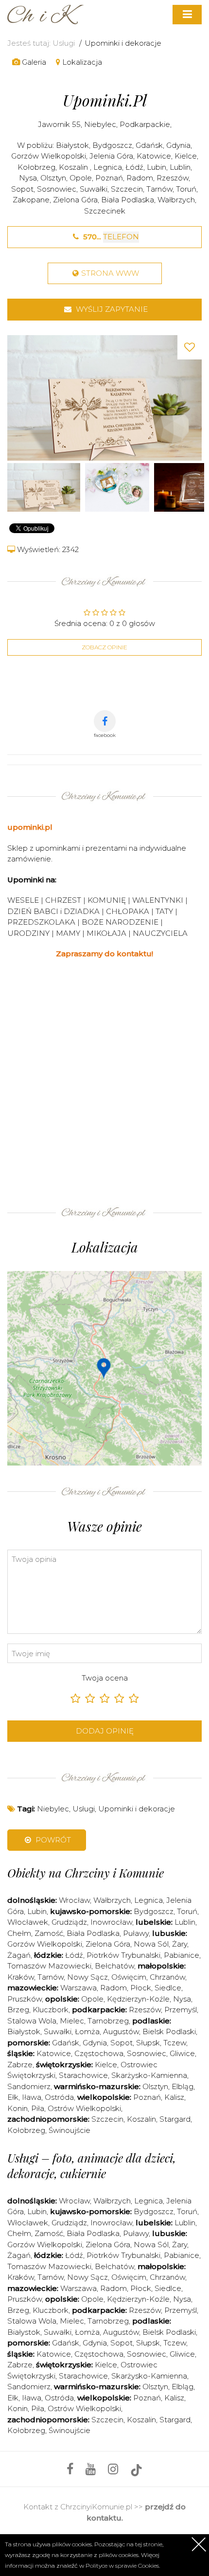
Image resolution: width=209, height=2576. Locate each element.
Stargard (175, 2119)
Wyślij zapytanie (111, 309)
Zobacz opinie (104, 647)
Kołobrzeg (36, 167)
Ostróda (59, 2097)
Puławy (136, 1933)
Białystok (72, 145)
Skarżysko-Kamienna (149, 2075)
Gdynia (178, 145)
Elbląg (183, 2086)
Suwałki (94, 189)
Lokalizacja (81, 62)
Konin (17, 2108)
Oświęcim (129, 1977)
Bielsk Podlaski (169, 2031)
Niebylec (100, 124)
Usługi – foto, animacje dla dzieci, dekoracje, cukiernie (92, 2165)
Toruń (186, 189)
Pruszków (25, 1999)
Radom (140, 178)
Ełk (13, 2097)
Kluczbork (51, 2010)
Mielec (72, 2021)
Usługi (64, 43)
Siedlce (168, 1988)
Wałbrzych (176, 200)
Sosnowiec (57, 189)
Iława (32, 2097)
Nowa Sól (151, 1944)
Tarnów (159, 189)
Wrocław (74, 1900)
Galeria (33, 62)
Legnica (108, 167)
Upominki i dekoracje (123, 43)
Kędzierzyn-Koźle (138, 1999)
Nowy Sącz (87, 1977)
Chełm (19, 1933)
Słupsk (148, 2043)
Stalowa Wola (32, 2021)
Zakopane (31, 200)
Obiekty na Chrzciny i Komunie (86, 1873)
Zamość (49, 1933)
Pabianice (182, 1955)
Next (192, 398)
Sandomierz (29, 2086)
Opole (81, 178)
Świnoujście (70, 2130)
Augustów (121, 2031)
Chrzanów (167, 1977)
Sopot (22, 189)
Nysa (28, 178)
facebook (105, 735)
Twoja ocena (105, 1678)
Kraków (21, 1977)
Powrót (52, 1840)
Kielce (186, 156)
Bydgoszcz (112, 145)
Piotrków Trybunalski (123, 1955)
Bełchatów (114, 1966)
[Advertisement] (104, 1079)
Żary (180, 1944)
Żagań (19, 1955)
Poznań (109, 178)
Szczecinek (105, 211)
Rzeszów (173, 178)
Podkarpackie (145, 124)
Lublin (180, 167)
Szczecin (127, 189)
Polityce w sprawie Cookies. (123, 2566)
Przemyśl (181, 2010)
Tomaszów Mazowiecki (49, 1966)
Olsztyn (53, 178)
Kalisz (174, 2097)
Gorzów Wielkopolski (49, 156)
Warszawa (78, 1988)
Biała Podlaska (128, 200)
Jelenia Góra (111, 156)
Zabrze (20, 2065)
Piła (38, 2108)
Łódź (134, 167)
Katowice (154, 156)
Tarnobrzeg (108, 2021)
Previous (17, 398)
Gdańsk (149, 145)
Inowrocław (111, 1922)
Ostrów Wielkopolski (84, 2108)
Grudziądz (69, 1922)
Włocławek (28, 1922)
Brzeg (18, 2010)
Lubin (157, 167)
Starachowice (83, 2075)
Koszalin (74, 167)
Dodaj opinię (105, 1731)
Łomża (87, 2031)
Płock (141, 1988)
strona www (110, 273)
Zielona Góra (75, 200)
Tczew (175, 2043)
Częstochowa (99, 2053)
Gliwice (182, 2053)
